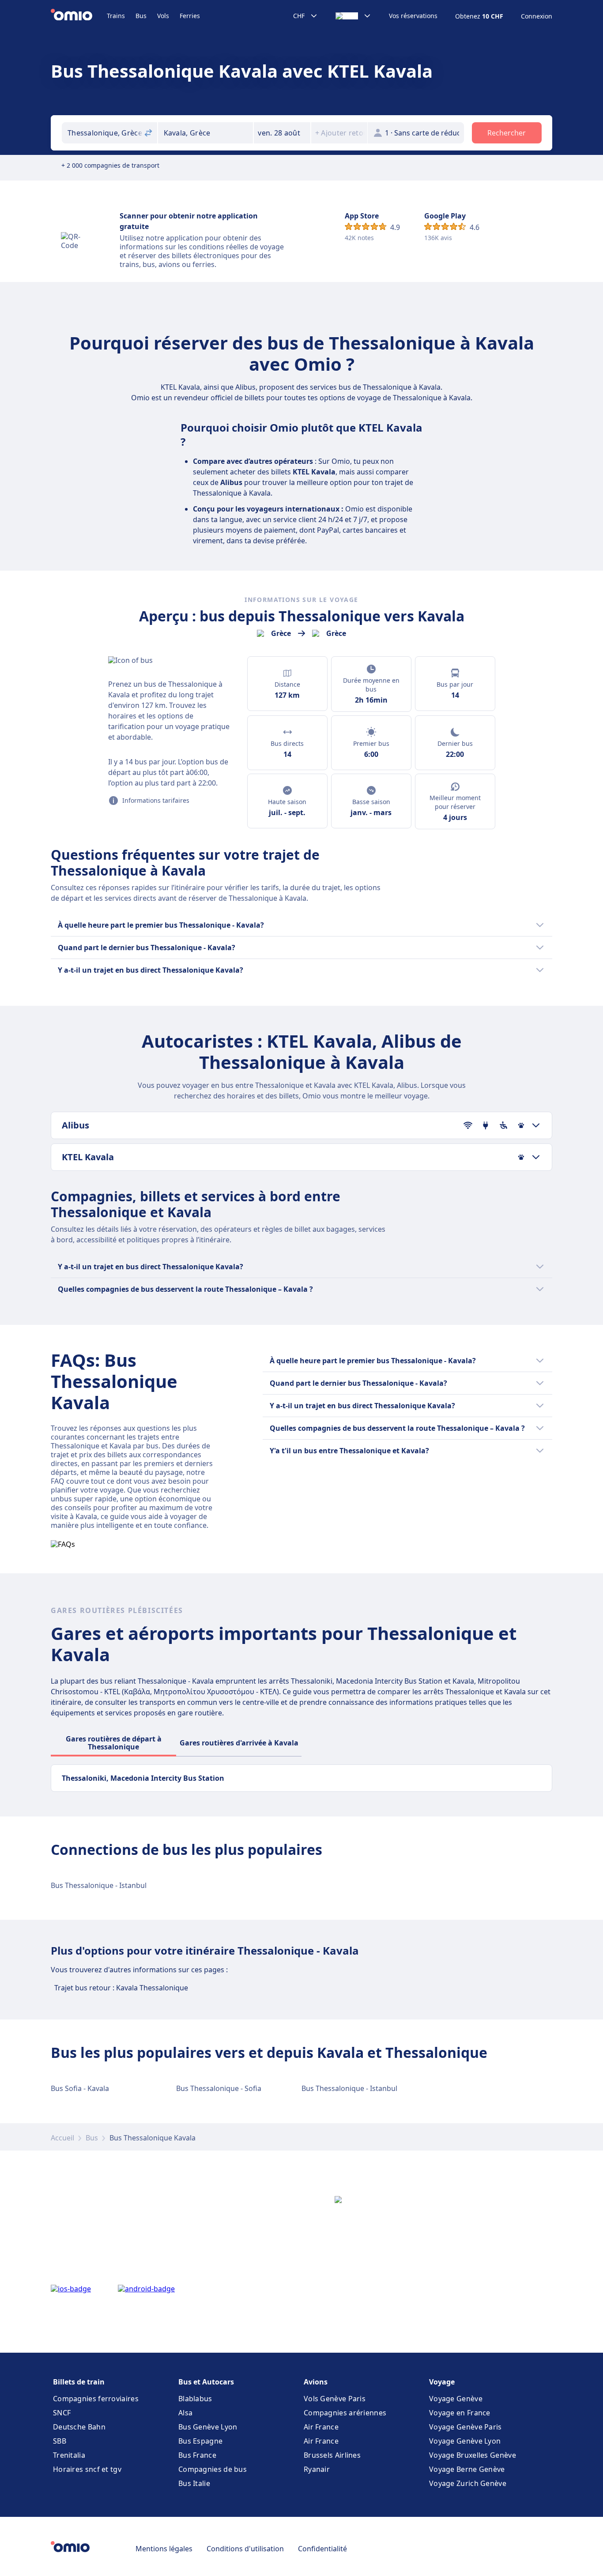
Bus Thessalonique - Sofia (219, 2088)
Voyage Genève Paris (465, 2427)
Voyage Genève (456, 2399)
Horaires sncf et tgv (87, 2469)
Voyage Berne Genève (467, 2469)
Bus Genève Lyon (208, 2427)
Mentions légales (164, 2549)
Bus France (197, 2455)
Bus (141, 16)
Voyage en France (460, 2413)
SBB (60, 2441)
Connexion (537, 16)
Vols (163, 16)
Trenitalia (69, 2455)
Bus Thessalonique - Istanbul (99, 1885)
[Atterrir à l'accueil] (79, 16)
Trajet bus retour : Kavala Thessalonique (121, 1988)
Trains (116, 16)
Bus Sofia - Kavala (80, 2088)
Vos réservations (413, 16)
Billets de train (79, 2382)
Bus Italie (194, 2483)
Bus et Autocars (206, 2382)
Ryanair (317, 2469)
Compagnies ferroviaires (96, 2399)
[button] (282, 133)
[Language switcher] (353, 16)
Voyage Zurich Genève (468, 2483)
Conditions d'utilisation (245, 2549)
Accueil (62, 2138)
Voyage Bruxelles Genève (473, 2455)
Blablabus (195, 2399)
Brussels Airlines (332, 2455)
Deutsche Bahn (79, 2427)
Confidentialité (322, 2549)
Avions (316, 2382)
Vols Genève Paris (335, 2399)
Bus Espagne (200, 2441)
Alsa (185, 2413)
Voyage (442, 2382)
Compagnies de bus (213, 2469)
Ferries (190, 16)
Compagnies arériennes (345, 2413)
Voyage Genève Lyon (465, 2441)
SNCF (62, 2413)
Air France (321, 2427)
